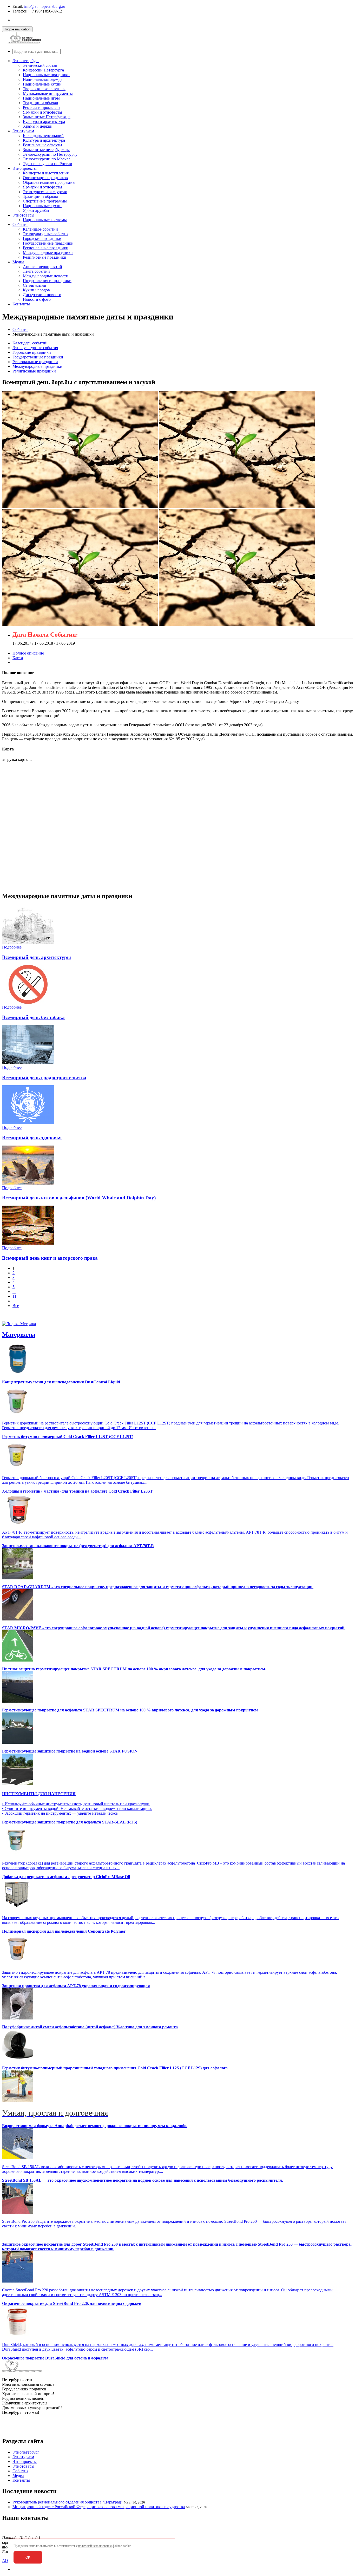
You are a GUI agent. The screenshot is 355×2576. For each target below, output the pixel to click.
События (20, 224)
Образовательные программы (49, 182)
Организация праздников (45, 178)
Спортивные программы (45, 201)
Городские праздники (42, 238)
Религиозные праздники (45, 257)
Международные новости (46, 276)
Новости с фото (37, 299)
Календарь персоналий (43, 136)
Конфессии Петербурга (43, 70)
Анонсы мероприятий (42, 267)
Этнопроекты (25, 168)
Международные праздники (48, 253)
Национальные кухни (42, 84)
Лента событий (36, 271)
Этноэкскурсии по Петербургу (50, 154)
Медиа (18, 262)
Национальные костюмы (45, 220)
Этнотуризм (23, 131)
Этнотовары (23, 215)
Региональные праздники (46, 248)
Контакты (21, 304)
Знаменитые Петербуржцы (47, 117)
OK (28, 2557)
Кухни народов (36, 290)
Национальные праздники (46, 75)
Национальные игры (41, 98)
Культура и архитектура (44, 122)
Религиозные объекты (42, 145)
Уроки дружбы (36, 210)
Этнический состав (40, 65)
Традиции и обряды (40, 196)
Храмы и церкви (38, 126)
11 (14, 1296)
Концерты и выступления (46, 173)
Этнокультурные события (46, 234)
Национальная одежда (43, 79)
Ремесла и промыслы (42, 107)
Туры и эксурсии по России (48, 164)
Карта (18, 658)
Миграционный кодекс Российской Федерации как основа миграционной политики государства (99, 2507)
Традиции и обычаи (41, 103)
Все (16, 1306)
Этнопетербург (26, 61)
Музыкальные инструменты (48, 93)
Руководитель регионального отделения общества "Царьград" (68, 2502)
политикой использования (95, 2546)
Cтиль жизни (35, 285)
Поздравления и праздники (47, 281)
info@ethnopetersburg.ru (45, 6)
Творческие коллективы (44, 89)
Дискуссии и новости (42, 295)
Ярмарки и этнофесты (42, 112)
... (14, 1292)
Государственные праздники (48, 243)
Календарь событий (40, 229)
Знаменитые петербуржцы (46, 150)
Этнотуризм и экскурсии (45, 192)
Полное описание (28, 653)
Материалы (19, 1335)
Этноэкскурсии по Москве (47, 159)
